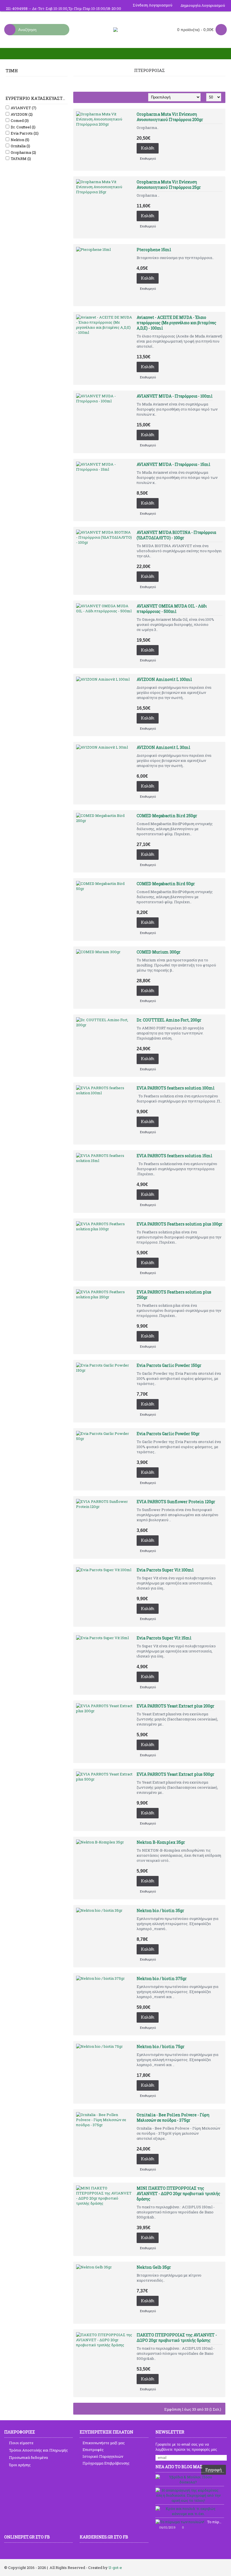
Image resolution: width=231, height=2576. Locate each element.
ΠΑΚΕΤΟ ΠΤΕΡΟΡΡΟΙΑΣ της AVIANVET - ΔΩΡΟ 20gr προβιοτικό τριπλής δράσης (177, 2338)
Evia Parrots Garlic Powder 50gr (168, 1434)
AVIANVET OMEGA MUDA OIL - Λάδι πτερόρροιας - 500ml (172, 609)
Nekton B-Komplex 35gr (161, 1842)
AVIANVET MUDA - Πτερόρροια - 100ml (175, 396)
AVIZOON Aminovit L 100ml (164, 679)
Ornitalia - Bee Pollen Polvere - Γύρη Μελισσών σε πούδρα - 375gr (173, 2117)
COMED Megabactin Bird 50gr (166, 884)
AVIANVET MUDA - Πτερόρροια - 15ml (174, 464)
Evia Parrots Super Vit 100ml (165, 1570)
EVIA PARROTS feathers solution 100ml (176, 1088)
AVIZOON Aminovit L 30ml (164, 747)
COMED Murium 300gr (159, 952)
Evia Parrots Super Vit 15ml (164, 1638)
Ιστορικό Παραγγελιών (103, 2456)
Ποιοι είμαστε (21, 2443)
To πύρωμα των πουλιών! (216, 2522)
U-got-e (115, 2568)
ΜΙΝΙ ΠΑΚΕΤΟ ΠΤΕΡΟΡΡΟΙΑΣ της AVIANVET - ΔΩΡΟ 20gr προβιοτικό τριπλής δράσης (178, 2194)
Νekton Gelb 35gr (154, 2267)
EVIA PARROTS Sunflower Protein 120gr (176, 1502)
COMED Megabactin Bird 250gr (167, 816)
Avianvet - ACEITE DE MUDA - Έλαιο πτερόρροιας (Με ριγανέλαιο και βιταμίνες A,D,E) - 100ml (176, 323)
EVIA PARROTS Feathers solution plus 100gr (180, 1224)
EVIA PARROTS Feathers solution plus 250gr (174, 1295)
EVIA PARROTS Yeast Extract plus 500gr (176, 1774)
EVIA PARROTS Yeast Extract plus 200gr (176, 1706)
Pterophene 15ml (154, 250)
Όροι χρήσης (20, 2465)
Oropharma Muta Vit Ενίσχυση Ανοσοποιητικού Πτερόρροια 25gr (169, 185)
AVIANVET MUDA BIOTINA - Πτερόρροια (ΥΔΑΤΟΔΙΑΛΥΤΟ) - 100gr (176, 535)
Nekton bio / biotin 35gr (160, 1910)
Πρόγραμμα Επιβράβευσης (106, 2463)
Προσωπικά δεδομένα (28, 2457)
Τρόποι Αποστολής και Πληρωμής (38, 2450)
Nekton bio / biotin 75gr (161, 2046)
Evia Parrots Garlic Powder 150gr (169, 1365)
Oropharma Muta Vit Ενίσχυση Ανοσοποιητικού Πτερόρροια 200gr (170, 117)
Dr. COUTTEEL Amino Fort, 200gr (169, 1020)
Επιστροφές (93, 2450)
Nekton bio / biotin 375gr (162, 1978)
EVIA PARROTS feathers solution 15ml (175, 1156)
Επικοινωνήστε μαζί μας (104, 2443)
